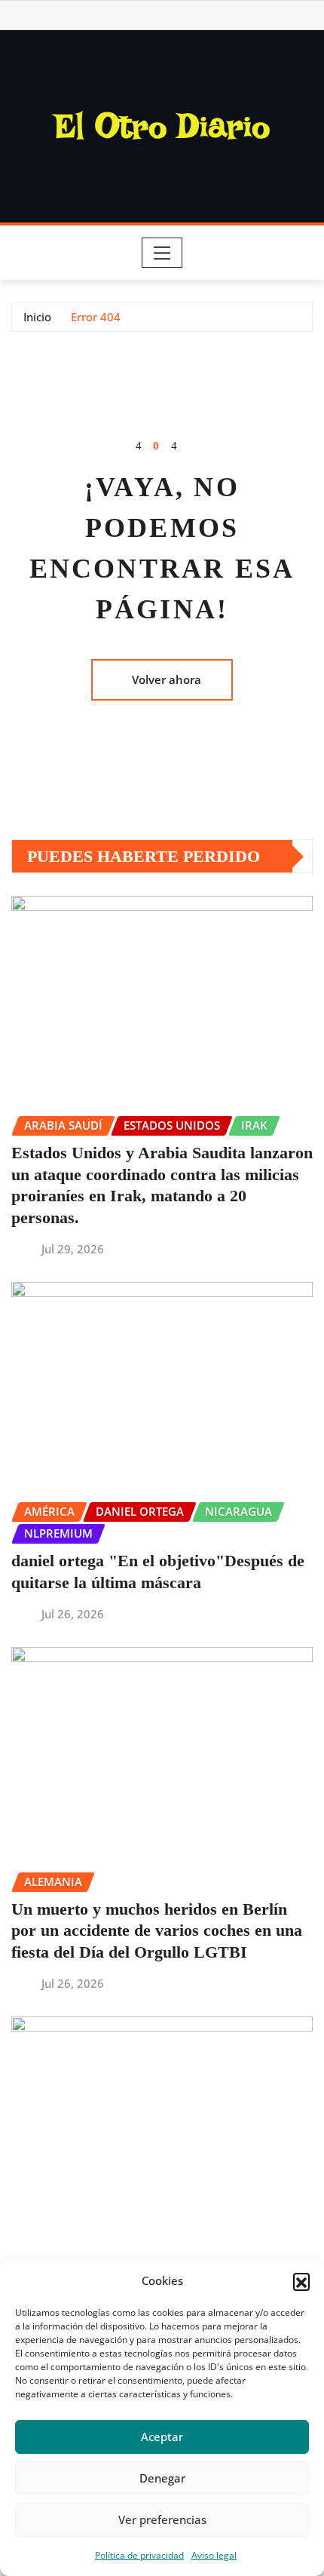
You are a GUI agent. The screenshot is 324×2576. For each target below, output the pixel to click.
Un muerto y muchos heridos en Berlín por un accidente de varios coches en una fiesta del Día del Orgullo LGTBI (157, 1930)
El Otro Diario (162, 126)
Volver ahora (167, 679)
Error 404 (96, 317)
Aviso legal (214, 2555)
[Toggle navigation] (162, 253)
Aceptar (162, 2436)
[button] (301, 2281)
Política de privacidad (139, 2555)
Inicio (37, 317)
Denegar (162, 2478)
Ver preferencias (162, 2519)
